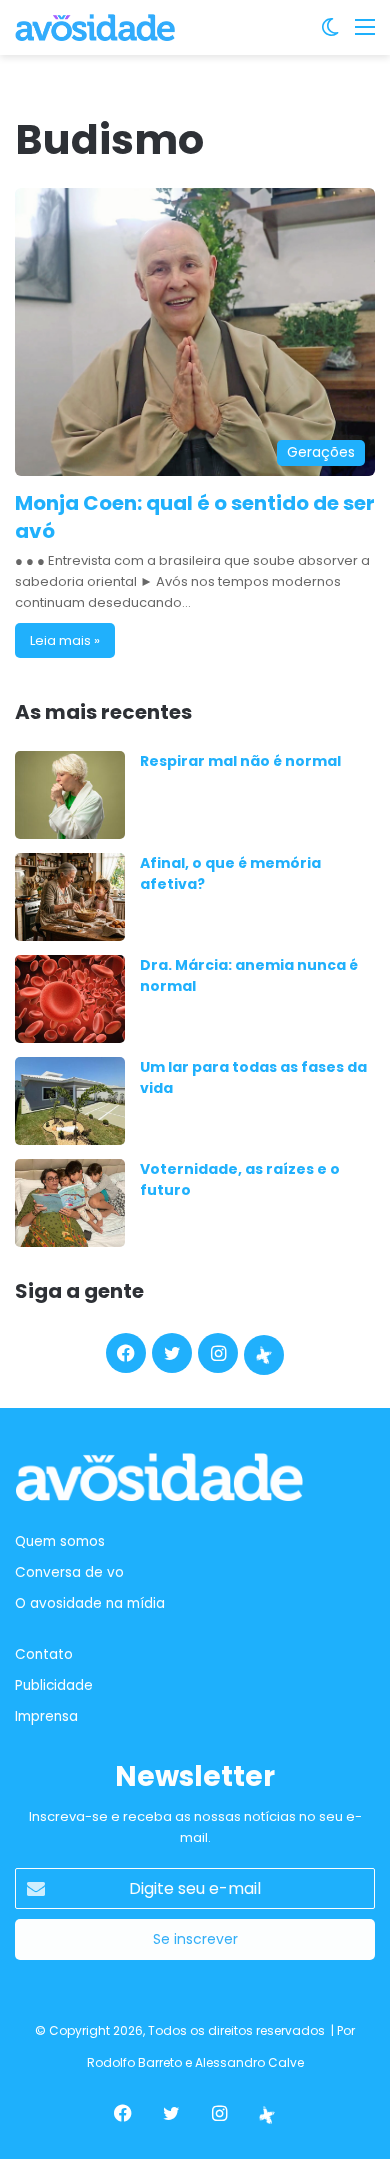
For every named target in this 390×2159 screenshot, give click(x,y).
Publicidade (54, 1685)
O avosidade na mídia (90, 1603)
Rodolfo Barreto (134, 2062)
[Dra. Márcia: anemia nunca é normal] (70, 999)
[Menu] (365, 34)
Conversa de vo (69, 1572)
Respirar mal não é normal (240, 761)
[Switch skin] (330, 34)
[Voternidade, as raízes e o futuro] (70, 1203)
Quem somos (60, 1541)
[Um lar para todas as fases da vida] (70, 1101)
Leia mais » (65, 640)
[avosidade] (95, 27)
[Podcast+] (264, 1355)
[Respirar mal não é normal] (70, 795)
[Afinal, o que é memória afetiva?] (70, 897)
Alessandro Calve (249, 2062)
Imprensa (46, 1716)
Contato (44, 1654)
